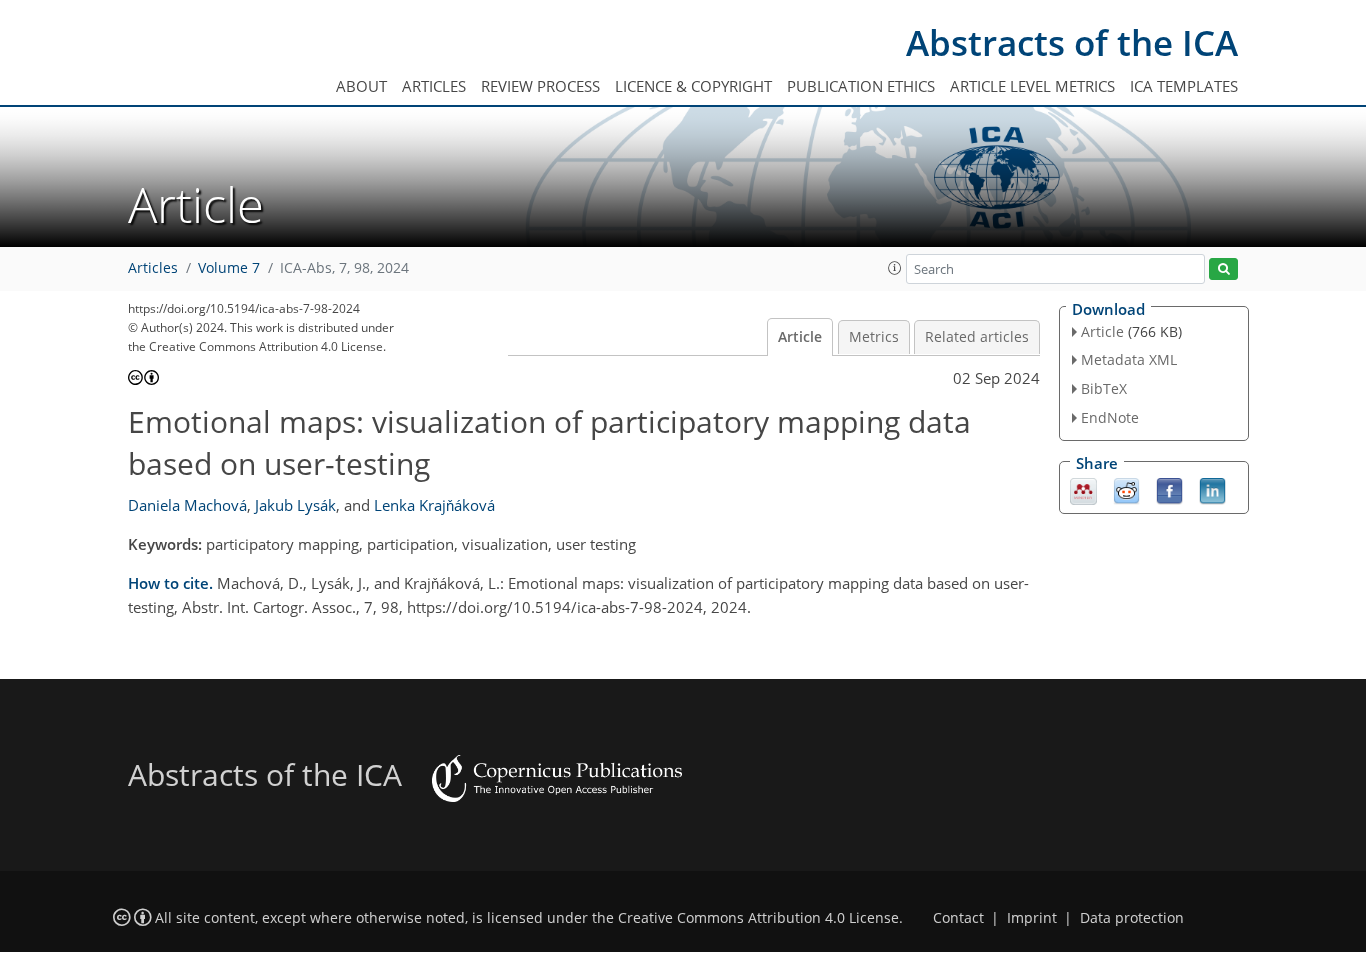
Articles (434, 86)
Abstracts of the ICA (1072, 42)
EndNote (1110, 417)
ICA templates (1184, 86)
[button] (895, 268)
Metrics (874, 337)
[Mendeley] (1083, 489)
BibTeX (1104, 388)
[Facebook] (1169, 489)
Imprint (1032, 918)
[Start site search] (1223, 269)
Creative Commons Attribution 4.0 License (758, 918)
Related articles (977, 337)
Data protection (1132, 918)
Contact (958, 918)
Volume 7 (229, 268)
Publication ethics (861, 86)
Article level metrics (1032, 86)
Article (800, 337)
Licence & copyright (693, 86)
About (361, 86)
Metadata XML (1129, 359)
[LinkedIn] (1212, 489)
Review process (540, 86)
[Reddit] (1126, 489)
